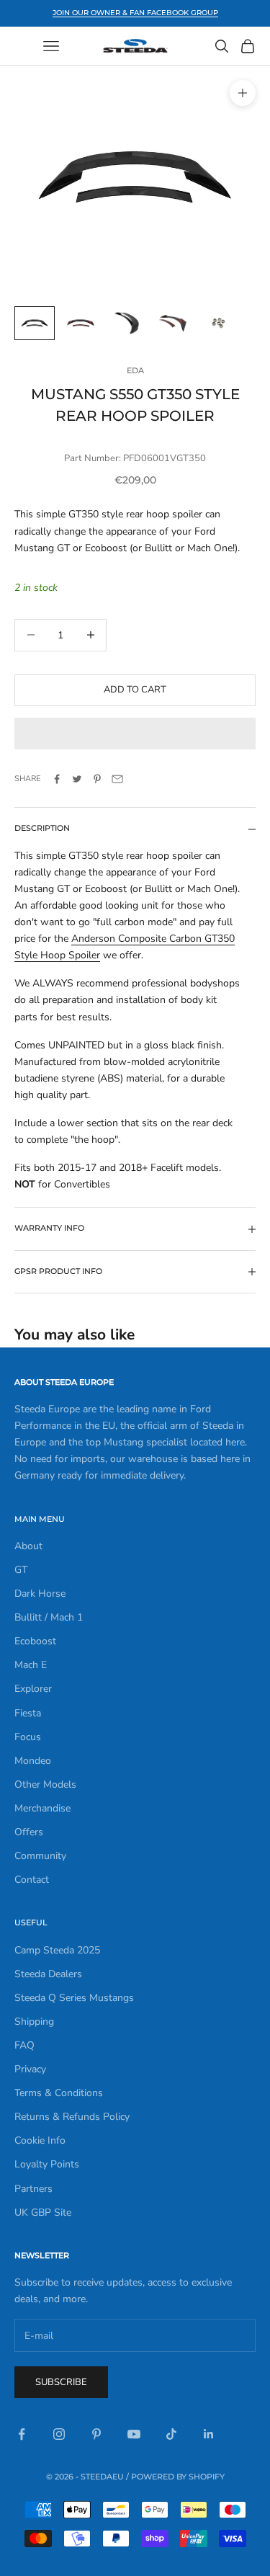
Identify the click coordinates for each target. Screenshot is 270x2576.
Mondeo (33, 1761)
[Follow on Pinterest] (96, 2434)
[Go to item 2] (81, 323)
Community (40, 1856)
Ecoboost (35, 1641)
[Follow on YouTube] (134, 2434)
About (28, 1546)
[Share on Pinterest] (97, 779)
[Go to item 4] (173, 323)
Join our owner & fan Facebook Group (135, 13)
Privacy (30, 2069)
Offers (29, 1832)
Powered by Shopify (178, 2477)
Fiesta (28, 1713)
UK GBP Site (43, 2212)
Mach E (31, 1665)
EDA (135, 371)
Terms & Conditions (59, 2093)
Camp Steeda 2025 (57, 1950)
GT (21, 1570)
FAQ (24, 2045)
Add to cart (135, 690)
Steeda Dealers (48, 1974)
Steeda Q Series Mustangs (74, 1998)
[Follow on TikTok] (171, 2434)
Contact (32, 1880)
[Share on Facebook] (57, 779)
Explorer (33, 1689)
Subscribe (61, 2382)
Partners (33, 2189)
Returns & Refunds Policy (72, 2117)
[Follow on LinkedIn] (209, 2434)
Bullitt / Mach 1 (49, 1617)
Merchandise (42, 1808)
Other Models (45, 1784)
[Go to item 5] (219, 323)
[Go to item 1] (35, 323)
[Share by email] (117, 779)
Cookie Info (40, 2140)
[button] (135, 734)
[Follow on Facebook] (22, 2434)
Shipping (34, 2022)
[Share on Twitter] (77, 779)
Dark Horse (40, 1594)
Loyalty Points (47, 2164)
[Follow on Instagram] (59, 2434)
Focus (28, 1737)
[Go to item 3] (127, 323)
